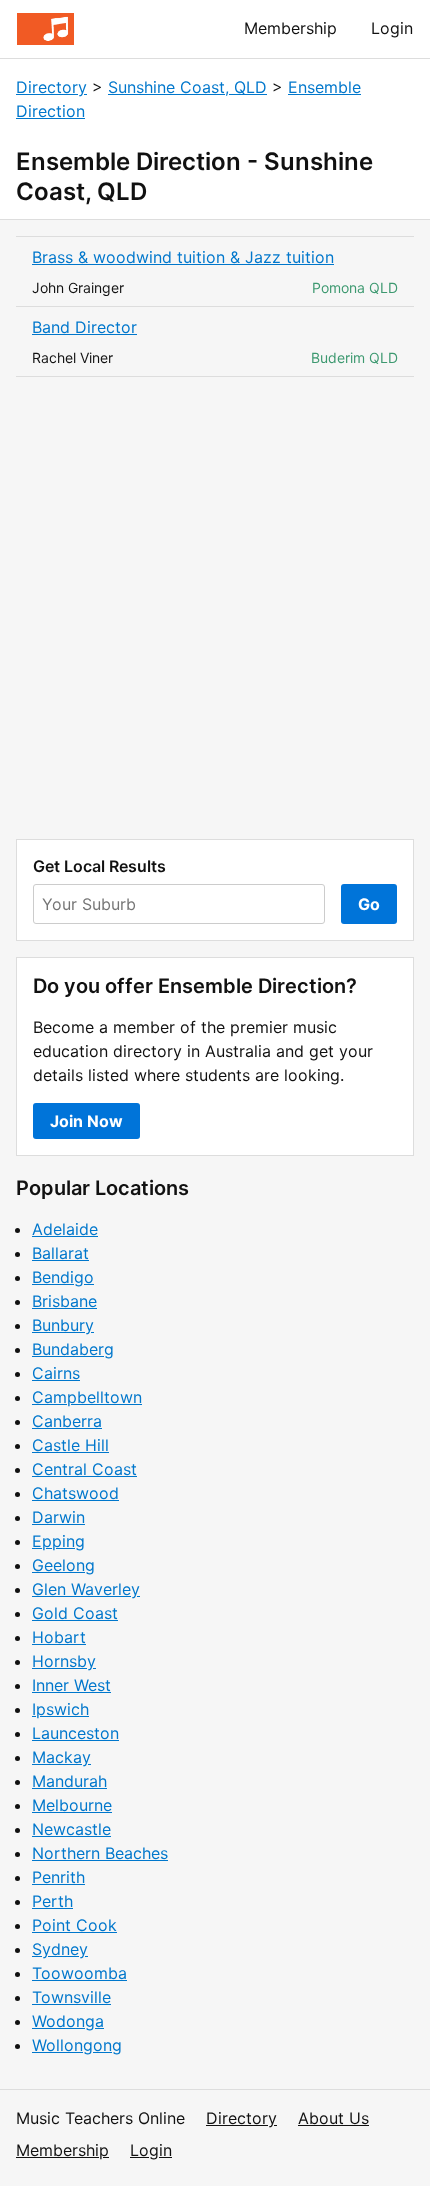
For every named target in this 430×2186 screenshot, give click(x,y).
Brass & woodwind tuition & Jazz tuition (183, 257)
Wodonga (68, 2021)
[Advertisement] (215, 608)
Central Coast (84, 1469)
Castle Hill (70, 1445)
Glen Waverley (86, 1589)
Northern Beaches (100, 1853)
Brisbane (64, 1301)
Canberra (67, 1421)
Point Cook (74, 1925)
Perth (52, 1901)
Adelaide (65, 1229)
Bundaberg (73, 1349)
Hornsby (64, 1661)
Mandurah (69, 1781)
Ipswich (60, 1709)
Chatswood (75, 1493)
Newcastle (71, 1829)
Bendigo (63, 1277)
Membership (290, 28)
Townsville (71, 1997)
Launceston (75, 1733)
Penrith (58, 1877)
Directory (51, 87)
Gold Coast (75, 1613)
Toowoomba (79, 1973)
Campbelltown (87, 1397)
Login (392, 28)
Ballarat (60, 1253)
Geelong (63, 1565)
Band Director (84, 327)
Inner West (71, 1685)
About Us (333, 2118)
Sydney (60, 1949)
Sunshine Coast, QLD (187, 87)
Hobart (59, 1637)
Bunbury (63, 1325)
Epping (58, 1541)
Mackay (61, 1757)
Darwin (58, 1517)
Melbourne (72, 1805)
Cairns (56, 1373)
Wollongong (77, 2045)
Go (369, 904)
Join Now (86, 1121)
